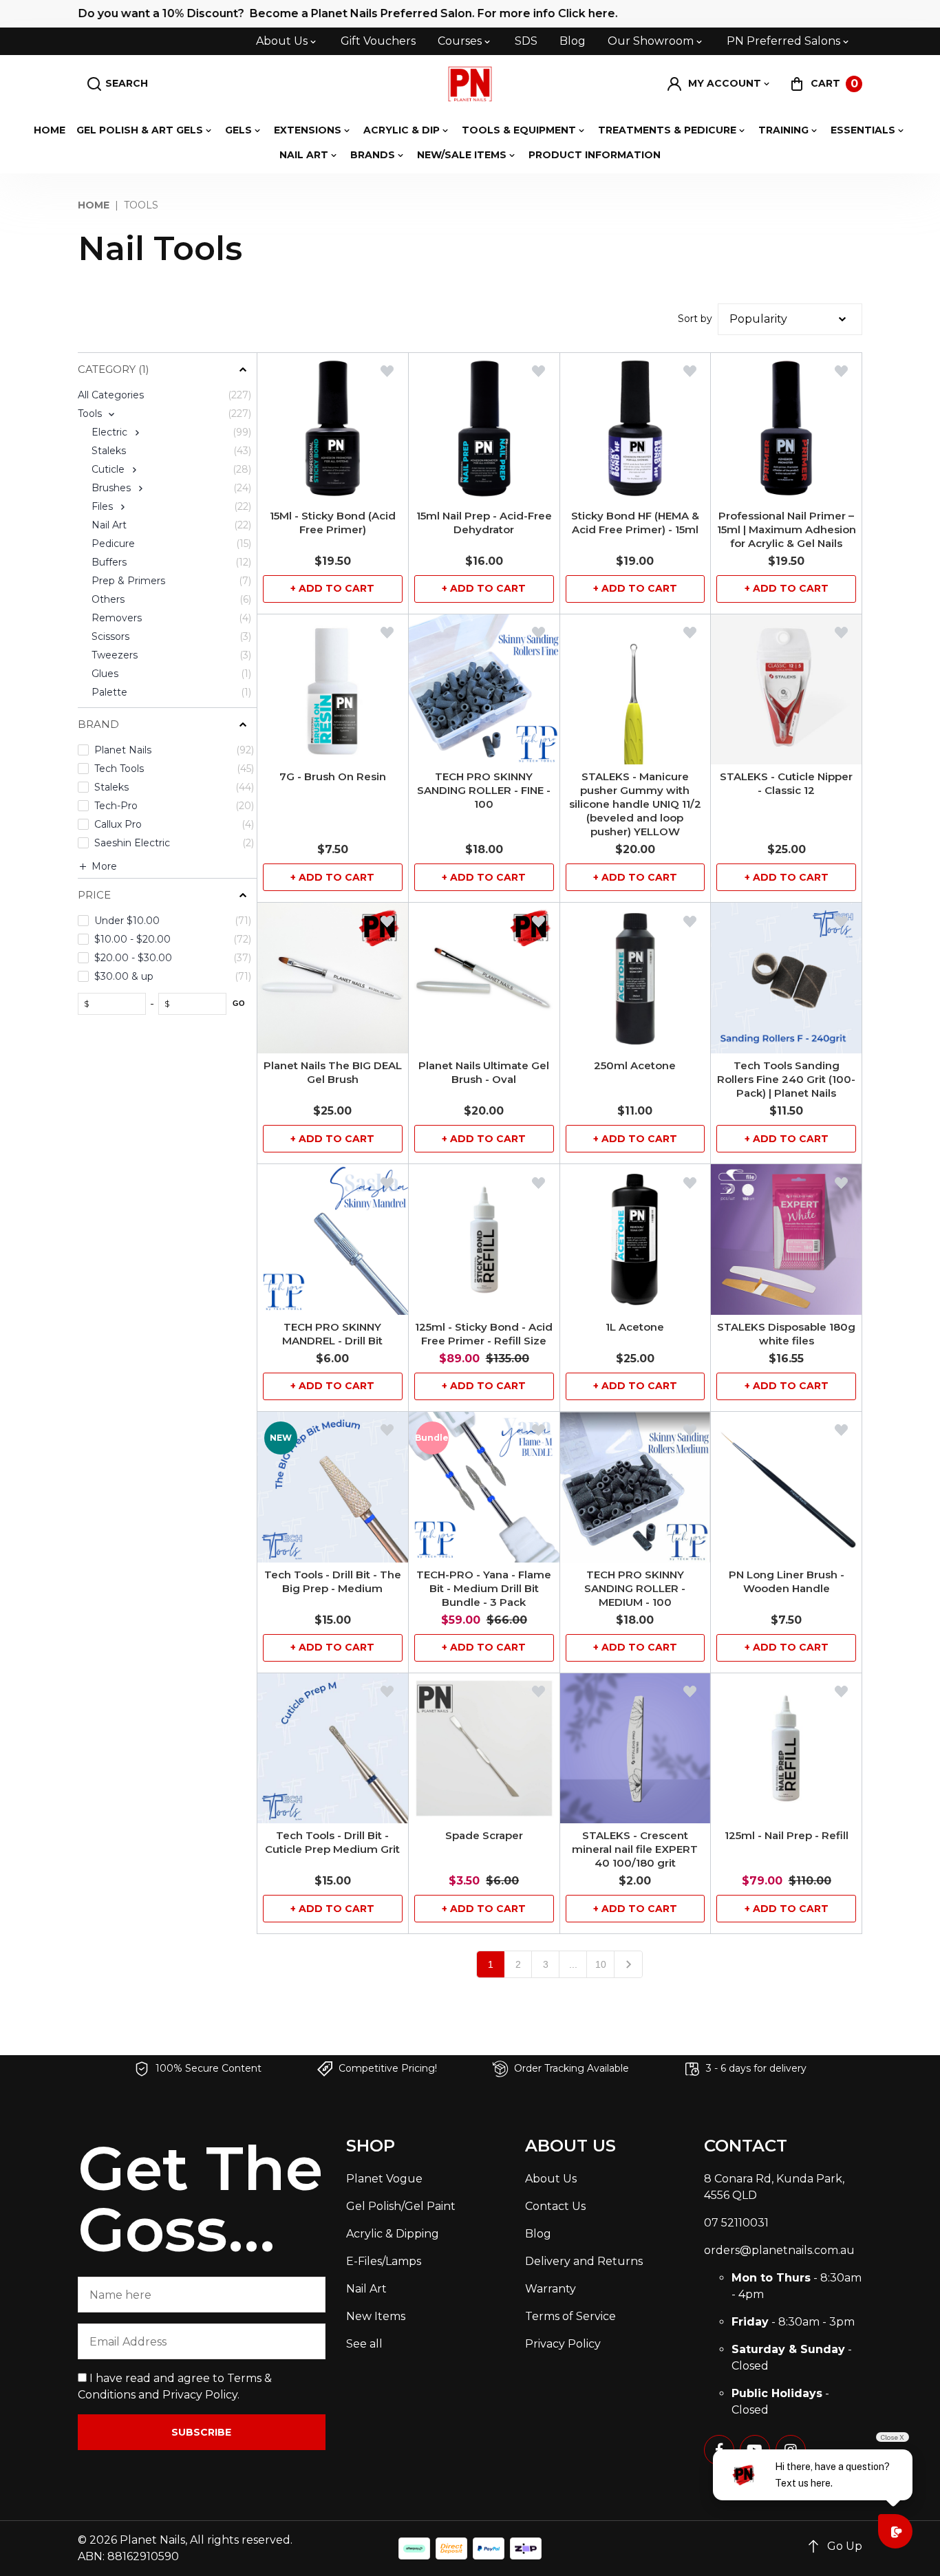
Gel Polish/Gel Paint (401, 2206)
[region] (167, 1177)
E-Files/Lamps (384, 2261)
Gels (238, 130)
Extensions (308, 130)
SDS (526, 41)
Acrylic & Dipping (393, 2234)
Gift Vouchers (378, 41)
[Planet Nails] (470, 84)
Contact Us (555, 2206)
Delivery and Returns (584, 2261)
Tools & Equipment (519, 130)
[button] (719, 84)
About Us (282, 41)
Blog (573, 41)
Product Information (595, 155)
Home (50, 130)
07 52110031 (736, 2223)
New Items (376, 2316)
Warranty (551, 2289)
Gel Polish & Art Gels (140, 130)
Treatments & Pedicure (667, 130)
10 (601, 1964)
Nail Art (304, 155)
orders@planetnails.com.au (779, 2250)
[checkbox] (164, 414)
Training (783, 130)
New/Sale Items (462, 155)
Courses (460, 41)
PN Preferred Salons (783, 41)
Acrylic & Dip (402, 130)
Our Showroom (651, 41)
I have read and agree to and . (175, 2386)
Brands (373, 155)
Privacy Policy (200, 2395)
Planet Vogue (384, 2179)
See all (364, 2344)
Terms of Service (570, 2316)
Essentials (863, 130)
